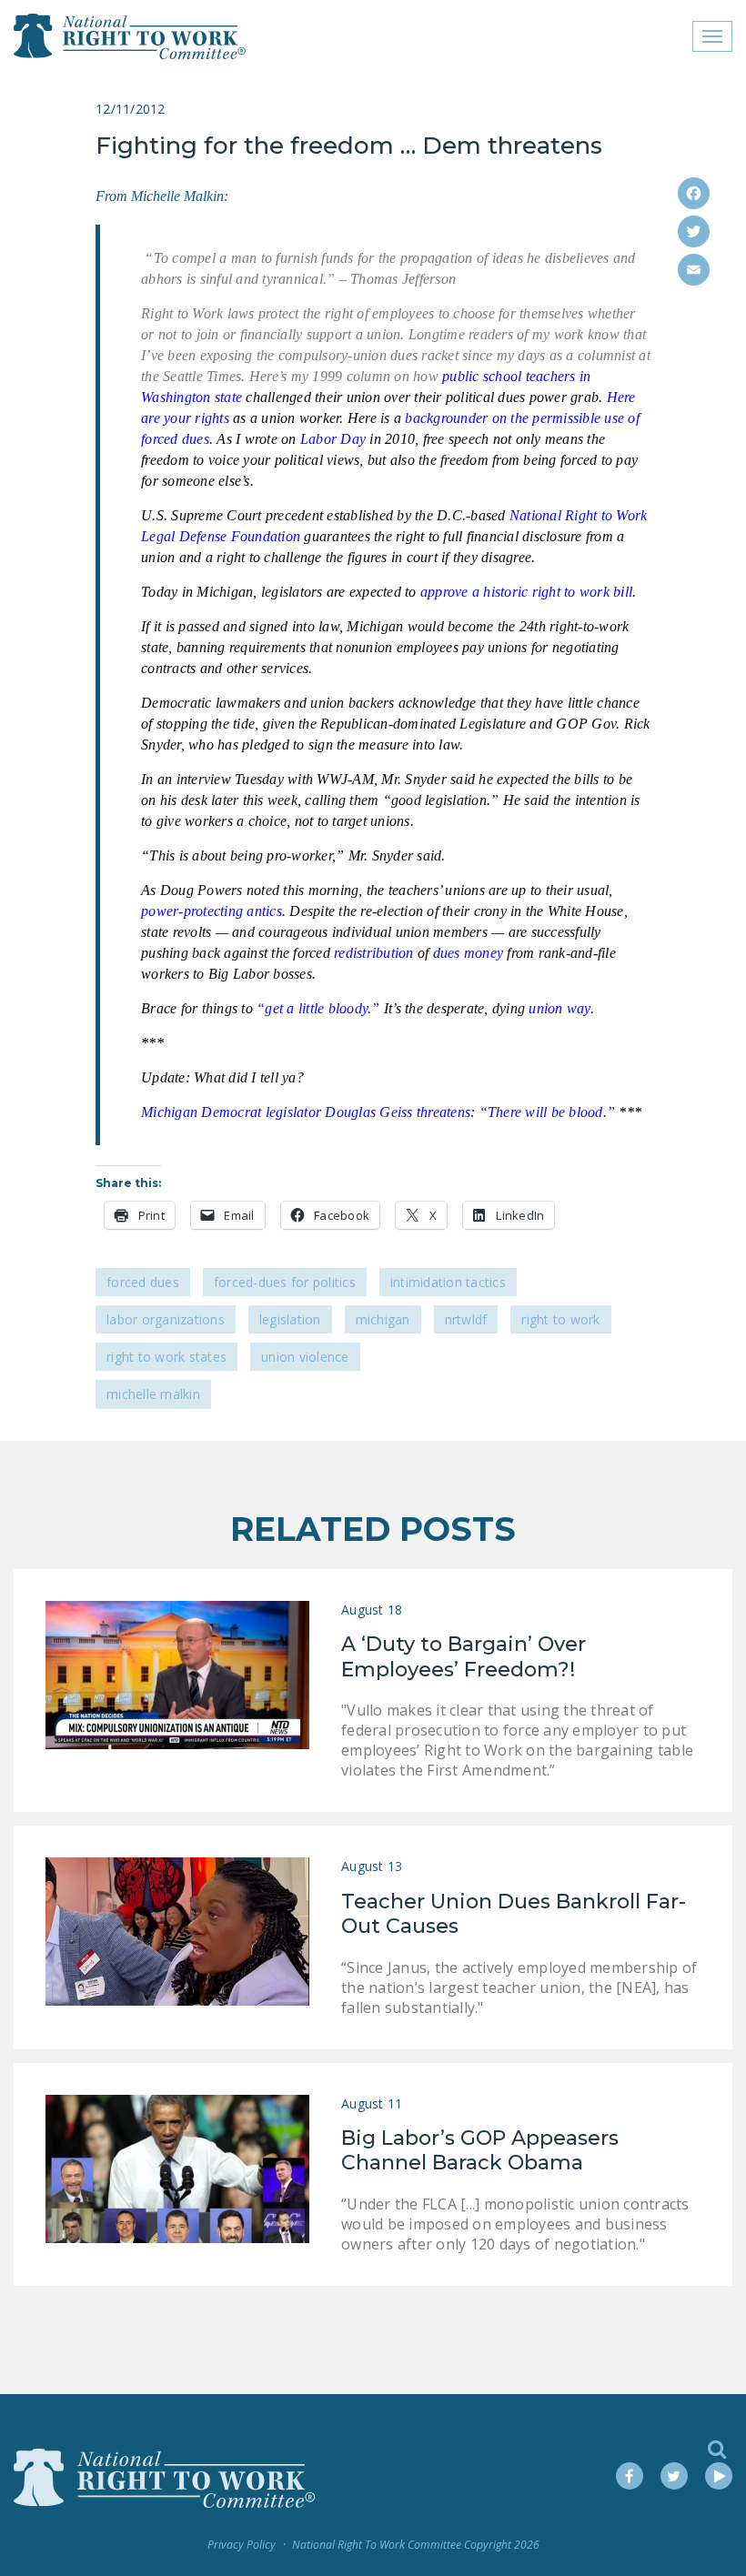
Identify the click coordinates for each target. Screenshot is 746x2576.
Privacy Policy (242, 2545)
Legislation (290, 1319)
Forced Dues (143, 1282)
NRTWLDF (466, 1319)
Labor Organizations (166, 1319)
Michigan (383, 1319)
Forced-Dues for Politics (285, 1282)
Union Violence (305, 1357)
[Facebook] (694, 193)
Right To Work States (166, 1357)
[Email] (694, 270)
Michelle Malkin (153, 1394)
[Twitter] (694, 231)
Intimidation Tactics (448, 1282)
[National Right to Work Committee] (131, 36)
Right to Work (560, 1319)
